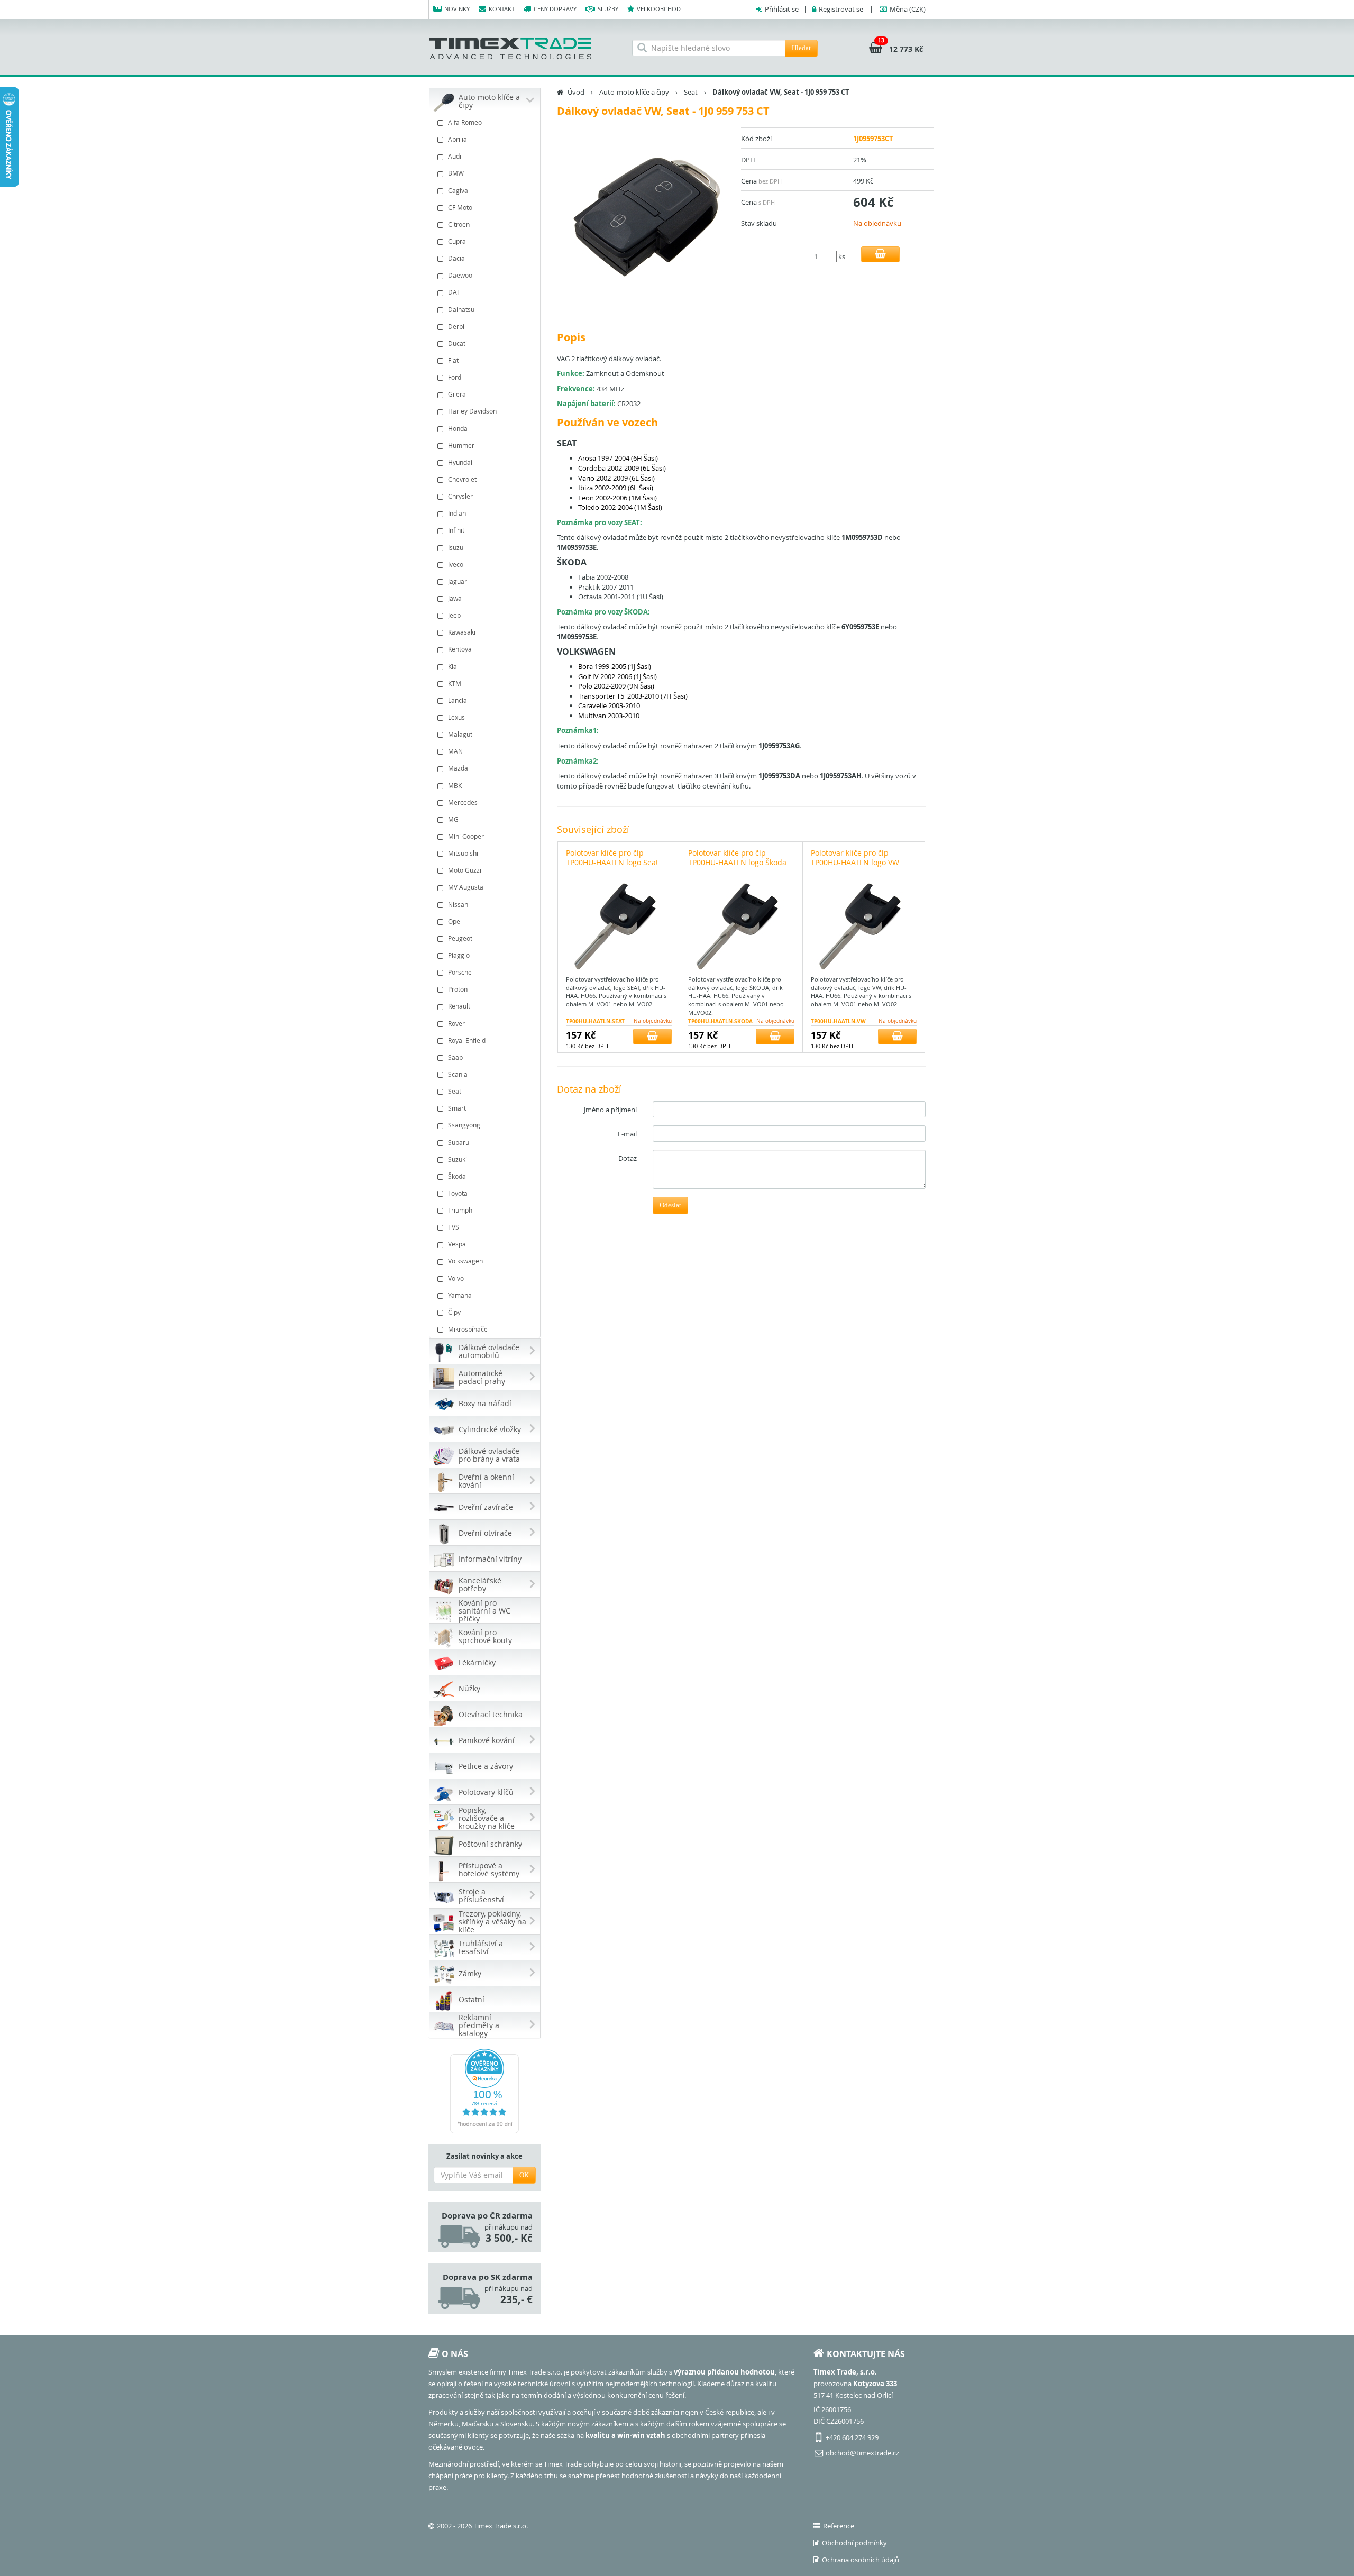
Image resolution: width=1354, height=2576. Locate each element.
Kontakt (502, 9)
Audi (455, 156)
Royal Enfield (467, 1040)
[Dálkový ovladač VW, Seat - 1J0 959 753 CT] (645, 215)
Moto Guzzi (465, 870)
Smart (457, 1108)
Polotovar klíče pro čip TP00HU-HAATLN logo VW (855, 858)
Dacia (456, 258)
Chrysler (460, 496)
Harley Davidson (472, 411)
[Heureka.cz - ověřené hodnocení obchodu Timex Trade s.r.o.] (485, 2091)
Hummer (461, 445)
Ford (455, 377)
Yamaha (460, 1295)
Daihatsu (461, 309)
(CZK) (908, 9)
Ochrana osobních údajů (861, 2560)
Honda (458, 428)
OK (524, 2175)
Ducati (458, 343)
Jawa (455, 598)
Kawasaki (462, 632)
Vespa (457, 1244)
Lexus (456, 717)
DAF (454, 292)
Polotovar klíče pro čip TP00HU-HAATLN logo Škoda (737, 858)
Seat (455, 1091)
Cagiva (458, 190)
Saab (455, 1057)
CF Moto (460, 207)
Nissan (458, 904)
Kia (452, 666)
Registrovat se (841, 9)
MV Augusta (466, 887)
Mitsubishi (463, 853)
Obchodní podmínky (854, 2543)
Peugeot (460, 938)
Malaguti (461, 734)
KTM (455, 683)
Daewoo (460, 275)
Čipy (454, 1312)
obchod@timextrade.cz (862, 2453)
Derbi (456, 326)
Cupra (457, 241)
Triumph (460, 1210)
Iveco (456, 564)
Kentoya (460, 649)
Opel (455, 921)
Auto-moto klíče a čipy (634, 92)
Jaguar (458, 581)
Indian (457, 513)
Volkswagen (465, 1261)
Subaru (459, 1142)
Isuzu (456, 547)
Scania (458, 1074)
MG (453, 819)
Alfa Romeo (465, 122)
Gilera (457, 394)
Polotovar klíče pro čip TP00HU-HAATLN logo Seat (612, 858)
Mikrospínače (468, 1329)
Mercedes (463, 802)
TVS (454, 1227)
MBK (455, 785)
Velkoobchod (659, 9)
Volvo (456, 1278)
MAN (455, 751)
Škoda (457, 1176)
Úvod (576, 92)
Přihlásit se (782, 9)
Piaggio (459, 955)
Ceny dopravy (555, 9)
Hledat (801, 48)
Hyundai (460, 462)
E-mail (627, 1134)
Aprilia (458, 139)
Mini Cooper (466, 836)
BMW (456, 173)
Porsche (460, 972)
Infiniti (457, 530)
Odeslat (670, 1205)
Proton (458, 989)
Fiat (453, 360)
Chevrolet (462, 479)
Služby (608, 9)
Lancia (458, 700)
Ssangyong (464, 1125)
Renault (459, 1006)
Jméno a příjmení (610, 1110)
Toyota (458, 1193)
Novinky (457, 9)
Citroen (459, 224)
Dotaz (628, 1158)
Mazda (458, 768)
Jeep (454, 615)
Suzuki (458, 1159)
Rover (456, 1023)
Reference (839, 2526)
